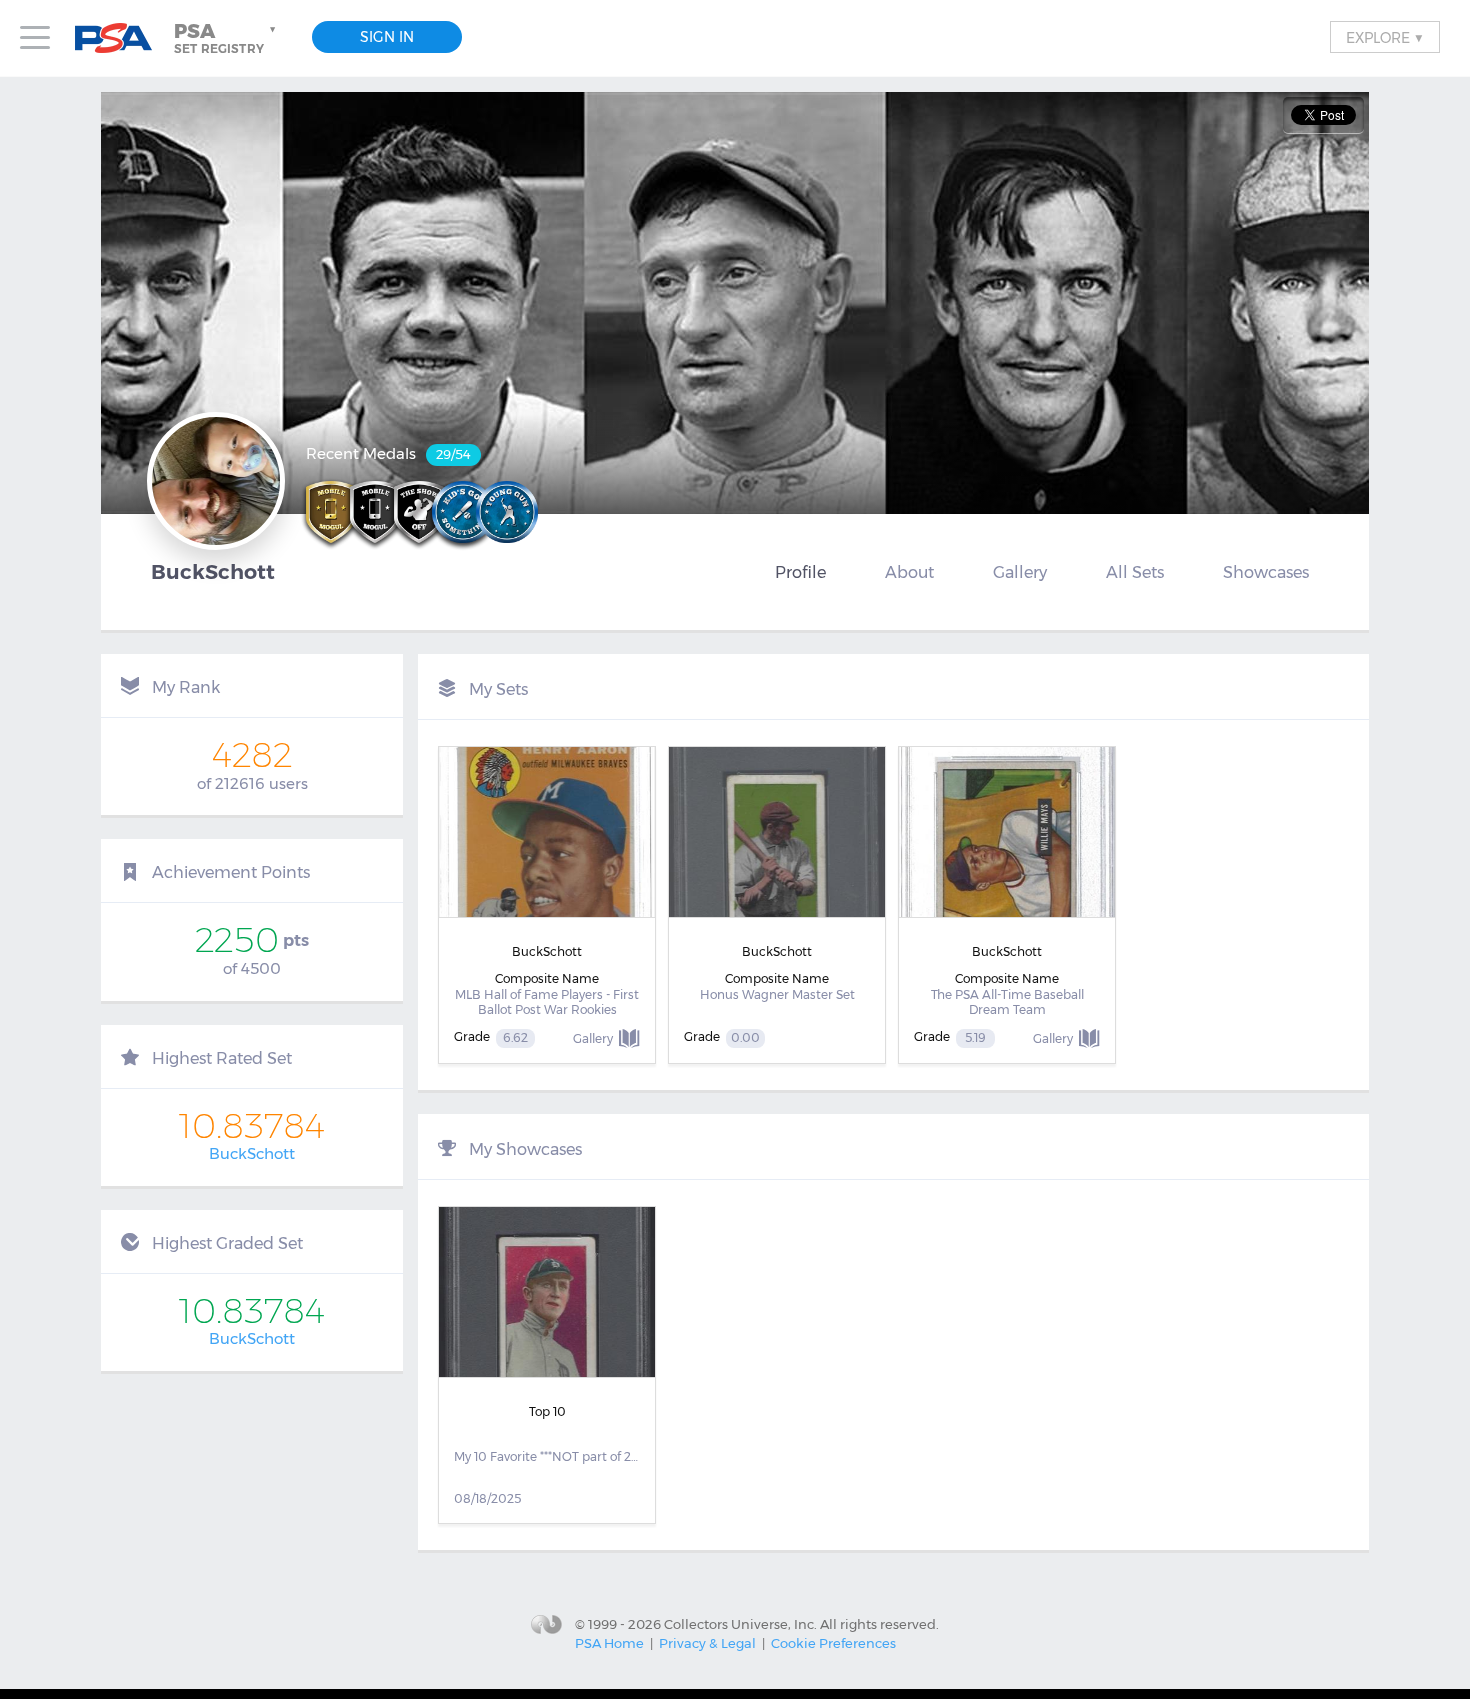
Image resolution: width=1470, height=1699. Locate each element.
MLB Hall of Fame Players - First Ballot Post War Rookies (547, 1002)
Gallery (1020, 572)
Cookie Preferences (833, 1643)
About (909, 572)
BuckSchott (252, 1153)
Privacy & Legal (707, 1643)
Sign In (387, 37)
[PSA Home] (121, 38)
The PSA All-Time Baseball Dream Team (1007, 1002)
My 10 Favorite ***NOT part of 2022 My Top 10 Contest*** (547, 1456)
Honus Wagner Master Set (777, 994)
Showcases (1266, 572)
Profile (800, 572)
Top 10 (547, 1411)
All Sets (1135, 572)
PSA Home (609, 1643)
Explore (1385, 37)
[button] (227, 38)
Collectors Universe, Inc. (740, 1623)
